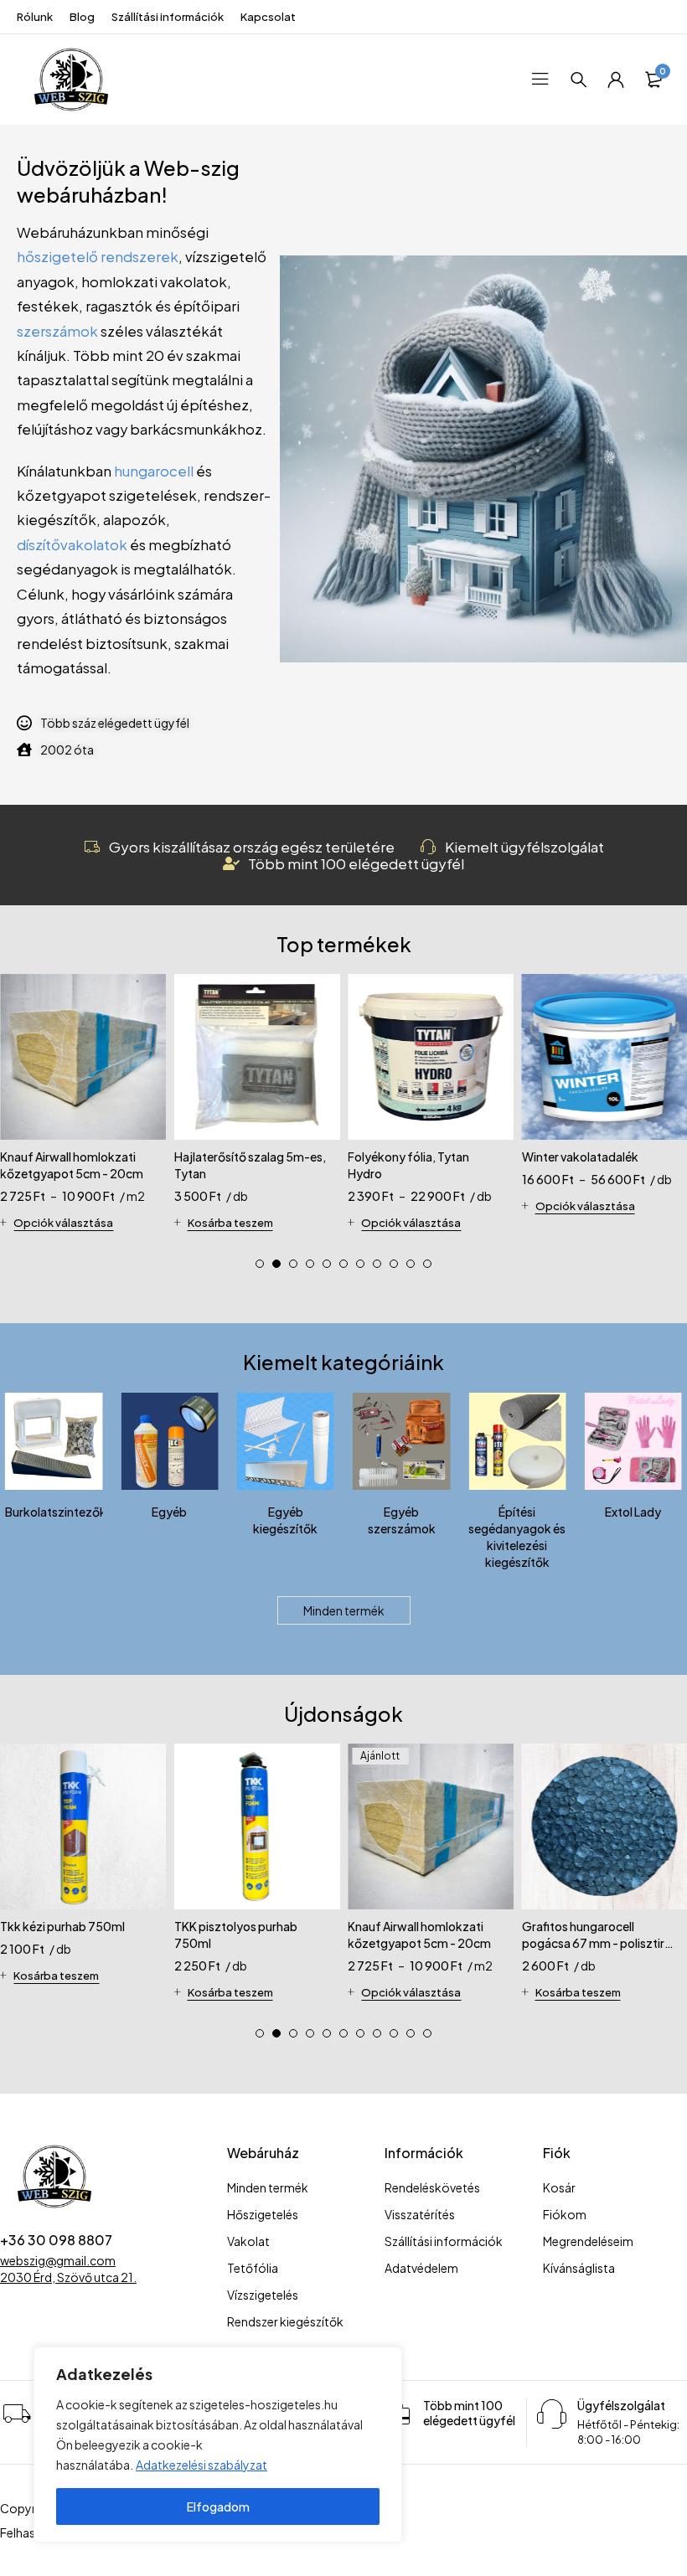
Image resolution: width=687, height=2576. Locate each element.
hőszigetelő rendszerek (98, 257)
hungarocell (154, 471)
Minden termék (344, 1610)
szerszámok (57, 331)
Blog (82, 17)
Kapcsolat (268, 17)
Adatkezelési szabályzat (201, 2465)
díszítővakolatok (72, 545)
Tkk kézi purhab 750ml (62, 1926)
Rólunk (35, 17)
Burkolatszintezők (56, 1512)
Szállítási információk (168, 17)
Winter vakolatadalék (580, 1157)
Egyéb (169, 1512)
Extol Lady (633, 1512)
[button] (260, 1264)
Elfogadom (218, 2506)
